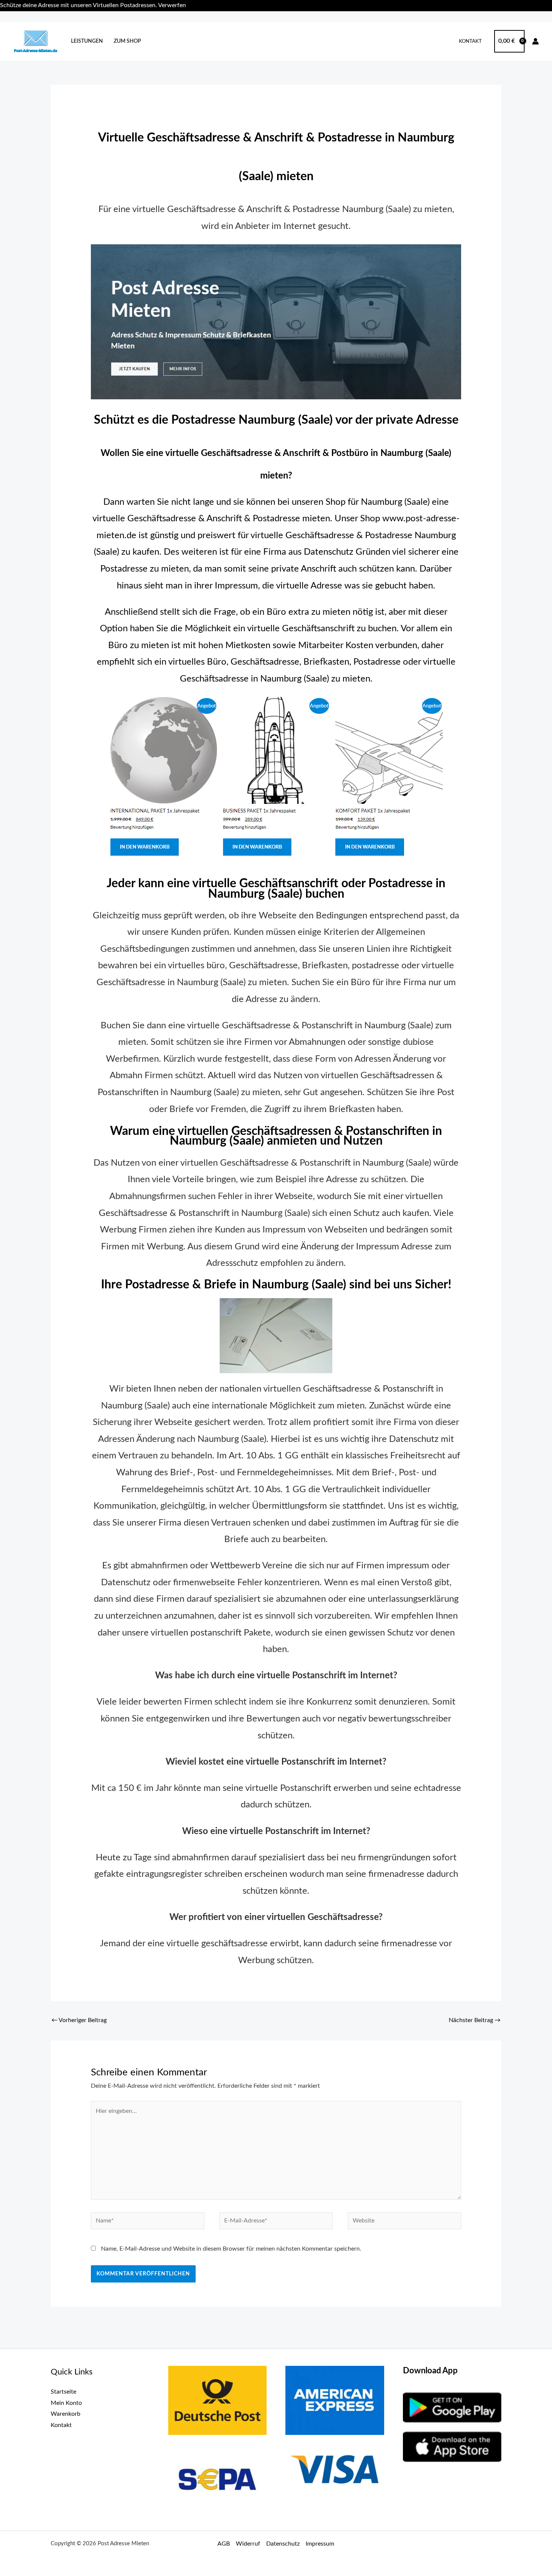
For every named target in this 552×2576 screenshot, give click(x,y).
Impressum (320, 2544)
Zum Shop (127, 41)
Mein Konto (66, 2403)
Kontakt (470, 41)
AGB (224, 2544)
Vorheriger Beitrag (79, 2020)
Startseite (63, 2392)
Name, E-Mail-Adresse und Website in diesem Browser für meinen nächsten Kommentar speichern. (231, 2249)
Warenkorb (66, 2414)
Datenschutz (283, 2544)
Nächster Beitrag (475, 2020)
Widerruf (248, 2544)
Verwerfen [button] (172, 5)
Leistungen (87, 41)
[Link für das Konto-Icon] (535, 41)
